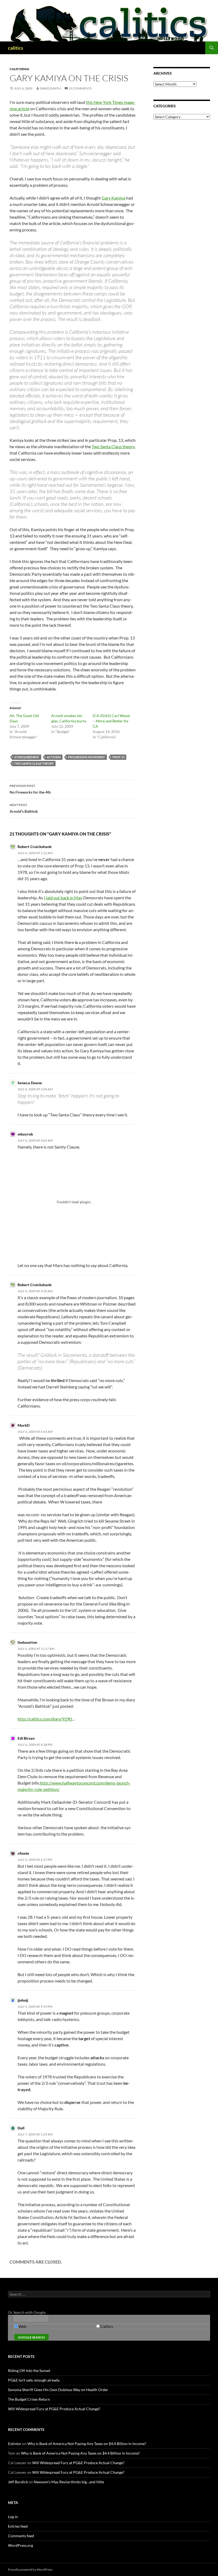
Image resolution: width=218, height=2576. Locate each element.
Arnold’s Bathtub (24, 808)
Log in (13, 2517)
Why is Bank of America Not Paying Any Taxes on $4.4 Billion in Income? (87, 2444)
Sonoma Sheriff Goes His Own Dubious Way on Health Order (58, 2390)
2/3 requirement (27, 757)
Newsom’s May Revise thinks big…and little (69, 2482)
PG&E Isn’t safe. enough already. (34, 2380)
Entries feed (18, 2526)
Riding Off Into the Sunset (29, 2370)
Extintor (15, 2444)
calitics (16, 48)
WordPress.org (20, 2545)
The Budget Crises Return (29, 2399)
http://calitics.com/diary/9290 (45, 1719)
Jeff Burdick (18, 2482)
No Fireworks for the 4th (30, 789)
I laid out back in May (63, 898)
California (19, 69)
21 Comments (80, 88)
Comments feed (21, 2536)
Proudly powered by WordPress (30, 2569)
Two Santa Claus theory (113, 446)
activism (54, 757)
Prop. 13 (118, 757)
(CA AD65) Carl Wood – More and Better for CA (111, 721)
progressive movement (87, 757)
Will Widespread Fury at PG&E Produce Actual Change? (54, 2409)
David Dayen (50, 88)
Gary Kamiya (113, 198)
